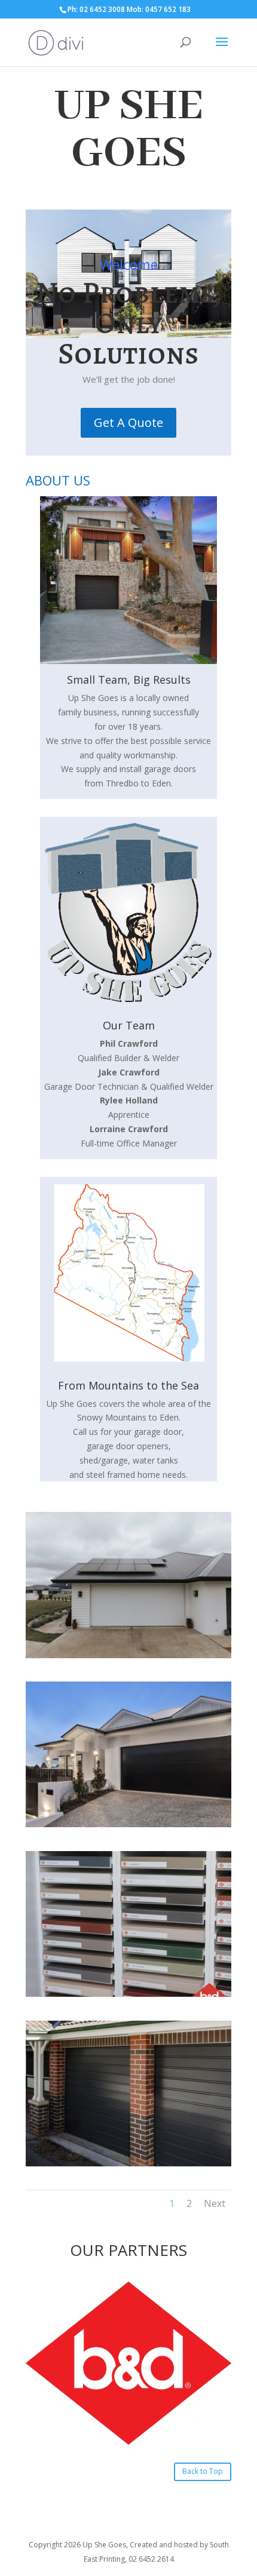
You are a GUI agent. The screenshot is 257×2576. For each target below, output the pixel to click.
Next (215, 2203)
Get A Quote (128, 422)
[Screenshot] (128, 1655)
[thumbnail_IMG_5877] (128, 2163)
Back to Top (203, 2471)
